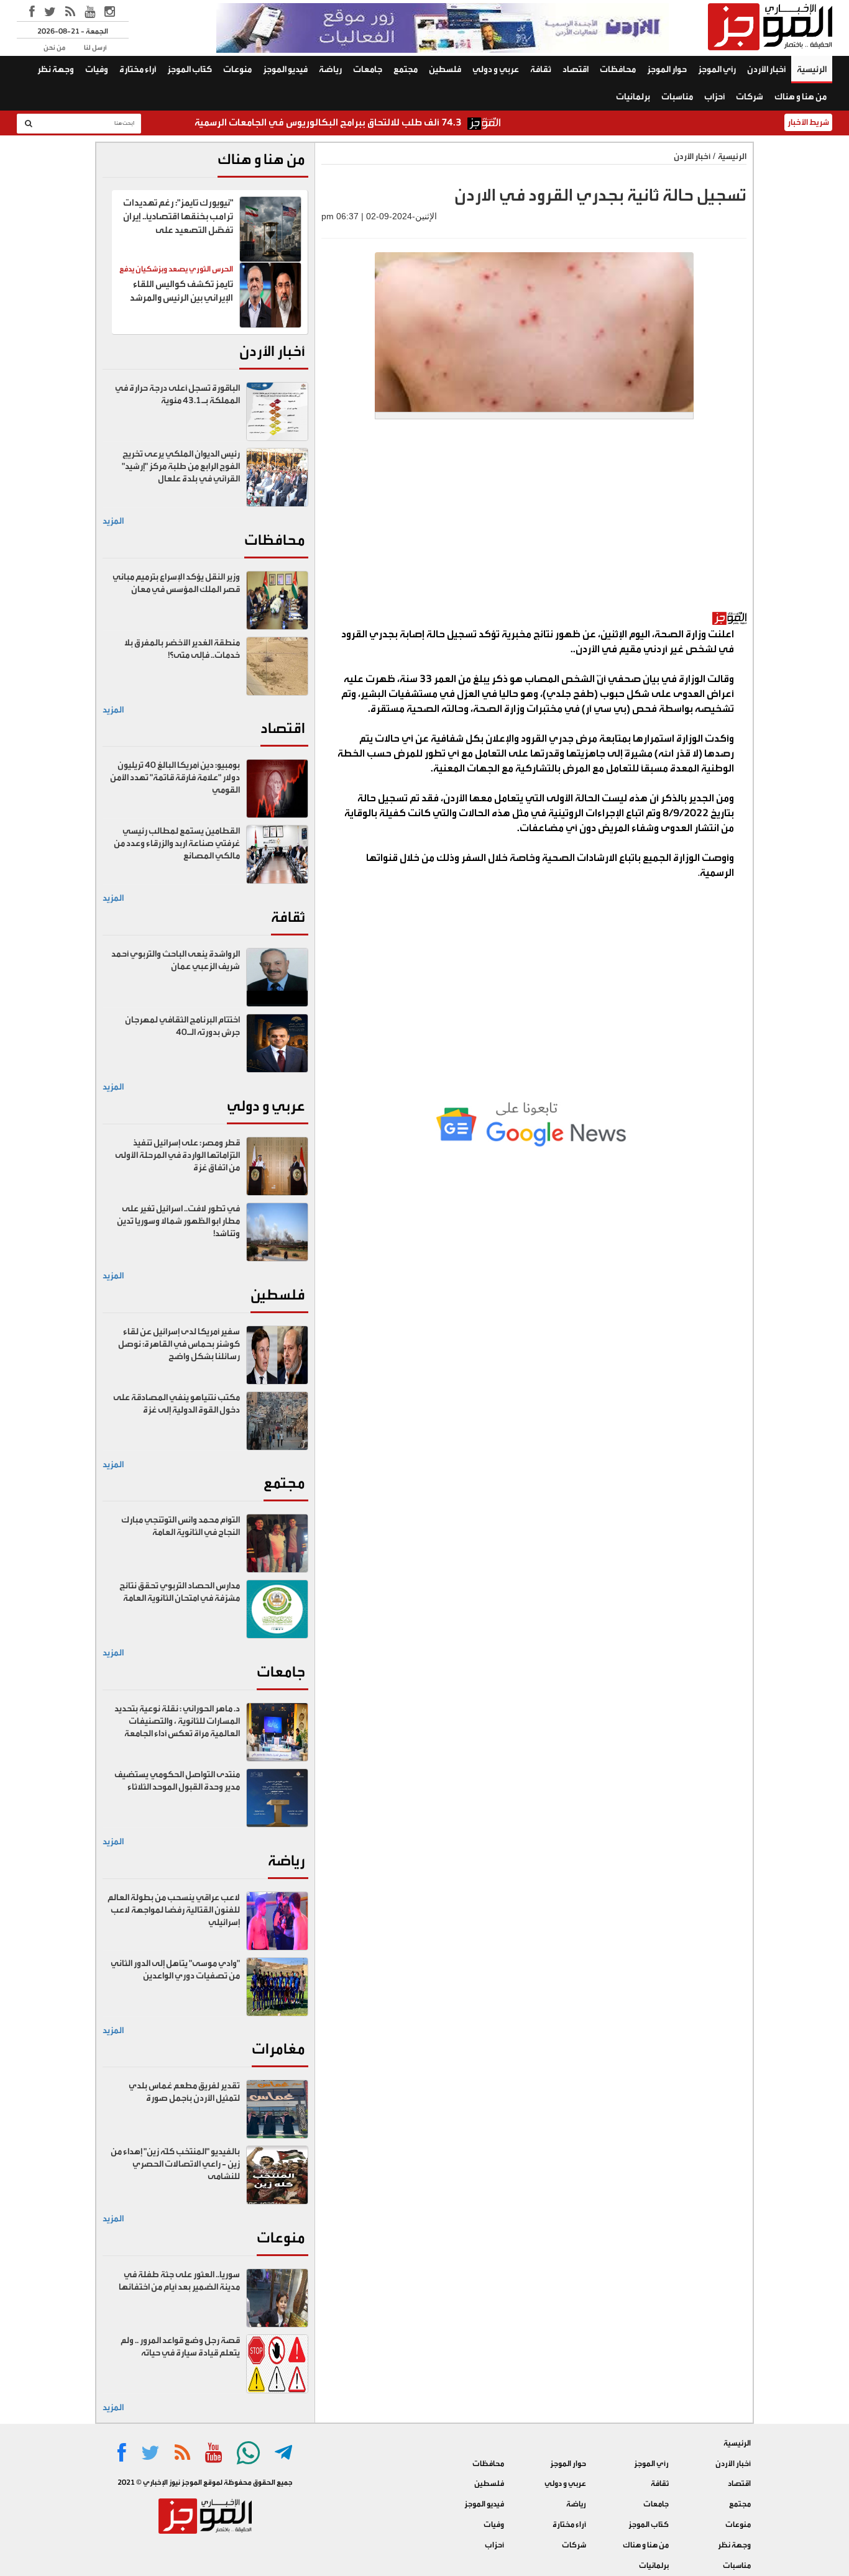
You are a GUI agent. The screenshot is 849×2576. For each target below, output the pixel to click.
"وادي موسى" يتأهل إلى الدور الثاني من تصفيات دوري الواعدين (175, 1970)
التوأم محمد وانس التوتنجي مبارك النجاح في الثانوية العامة (181, 1526)
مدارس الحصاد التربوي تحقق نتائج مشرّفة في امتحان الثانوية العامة (180, 1592)
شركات (750, 97)
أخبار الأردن (766, 70)
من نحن (54, 48)
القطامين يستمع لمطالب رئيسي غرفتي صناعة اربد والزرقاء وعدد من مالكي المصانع (177, 844)
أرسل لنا (95, 48)
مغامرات (278, 2049)
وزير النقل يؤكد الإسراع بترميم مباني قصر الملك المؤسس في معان (176, 583)
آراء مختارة (138, 70)
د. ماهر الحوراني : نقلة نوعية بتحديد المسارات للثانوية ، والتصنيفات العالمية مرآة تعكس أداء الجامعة (177, 1721)
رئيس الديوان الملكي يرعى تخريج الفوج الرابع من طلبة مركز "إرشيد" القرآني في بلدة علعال (181, 467)
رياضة (330, 70)
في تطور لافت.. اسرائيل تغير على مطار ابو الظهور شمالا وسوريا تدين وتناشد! (178, 1221)
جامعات (368, 70)
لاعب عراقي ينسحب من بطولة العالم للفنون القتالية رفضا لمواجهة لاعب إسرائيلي (174, 1910)
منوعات (237, 70)
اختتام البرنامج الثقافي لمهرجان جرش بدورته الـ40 (182, 1026)
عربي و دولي (496, 70)
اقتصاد (576, 70)
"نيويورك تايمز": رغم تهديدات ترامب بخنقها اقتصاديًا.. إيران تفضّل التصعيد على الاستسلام (178, 223)
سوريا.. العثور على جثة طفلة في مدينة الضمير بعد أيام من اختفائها (179, 2281)
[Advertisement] (534, 522)
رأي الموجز (717, 70)
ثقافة (541, 70)
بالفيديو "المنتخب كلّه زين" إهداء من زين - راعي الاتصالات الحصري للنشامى (175, 2164)
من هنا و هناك (801, 97)
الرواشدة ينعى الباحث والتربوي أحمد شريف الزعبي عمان (176, 960)
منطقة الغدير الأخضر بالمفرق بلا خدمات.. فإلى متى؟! (182, 649)
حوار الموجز (667, 70)
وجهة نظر (56, 70)
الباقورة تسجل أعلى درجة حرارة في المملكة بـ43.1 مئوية (177, 394)
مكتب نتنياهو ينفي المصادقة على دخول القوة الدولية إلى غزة (177, 1404)
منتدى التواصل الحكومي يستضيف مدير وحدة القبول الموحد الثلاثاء (177, 1781)
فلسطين (445, 70)
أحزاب (714, 97)
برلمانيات (633, 97)
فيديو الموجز (285, 70)
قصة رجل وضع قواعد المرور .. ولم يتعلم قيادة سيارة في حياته (180, 2347)
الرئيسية (812, 70)
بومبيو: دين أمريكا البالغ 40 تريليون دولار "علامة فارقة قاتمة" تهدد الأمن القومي (175, 778)
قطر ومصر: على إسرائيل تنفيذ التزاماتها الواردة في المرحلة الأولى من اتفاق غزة (177, 1155)
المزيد (113, 521)
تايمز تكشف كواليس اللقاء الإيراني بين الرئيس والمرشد (181, 291)
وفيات (97, 70)
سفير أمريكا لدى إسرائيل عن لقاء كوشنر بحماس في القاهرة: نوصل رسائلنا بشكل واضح (179, 1344)
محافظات (618, 70)
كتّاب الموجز (190, 70)
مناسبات (677, 97)
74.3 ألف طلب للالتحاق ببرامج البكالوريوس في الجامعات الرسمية (383, 122)
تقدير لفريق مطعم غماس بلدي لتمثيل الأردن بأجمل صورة (184, 2092)
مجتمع (406, 70)
